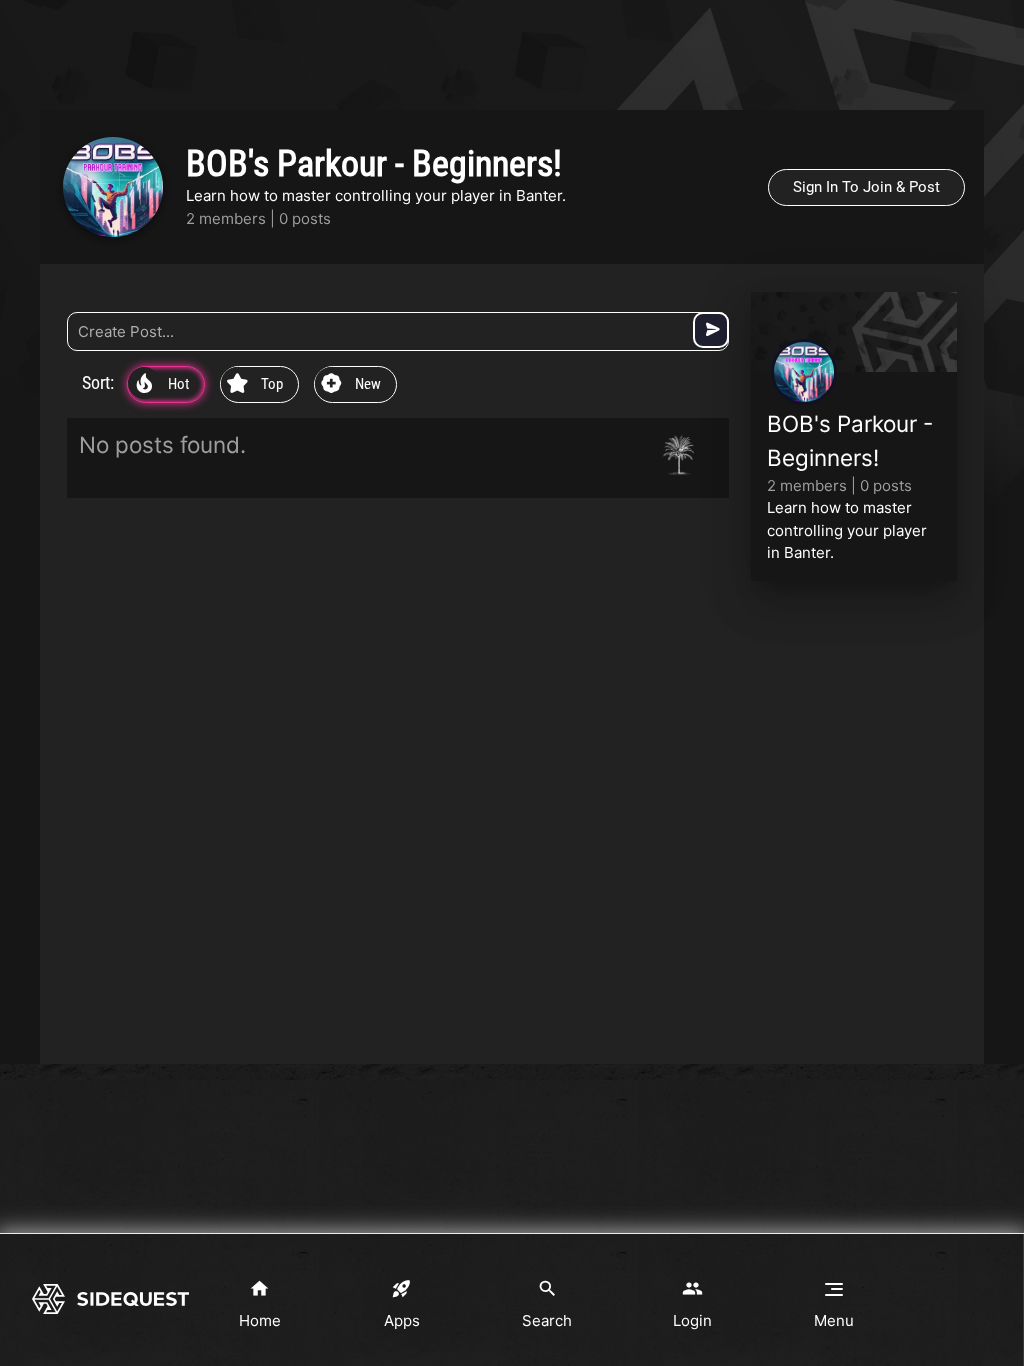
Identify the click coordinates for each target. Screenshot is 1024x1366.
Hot (162, 385)
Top (255, 385)
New (351, 385)
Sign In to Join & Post (866, 187)
